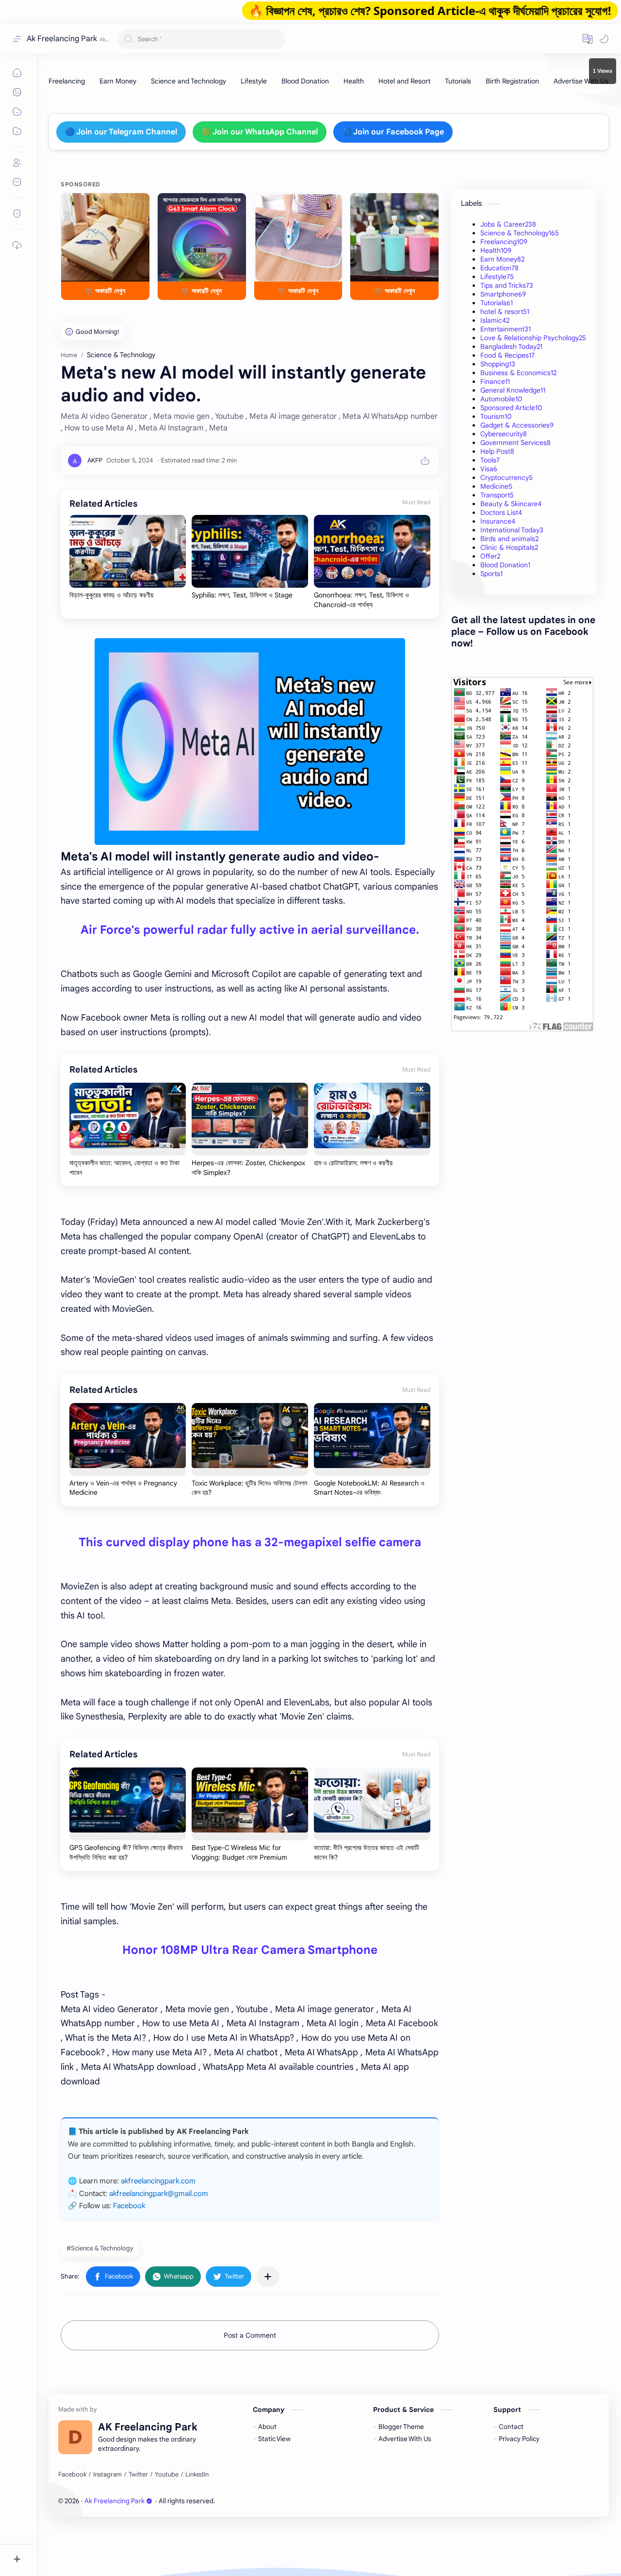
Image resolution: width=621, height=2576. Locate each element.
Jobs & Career (508, 224)
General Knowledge (513, 390)
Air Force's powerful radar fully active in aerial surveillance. (250, 930)
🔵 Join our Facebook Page (393, 132)
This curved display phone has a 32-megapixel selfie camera (250, 1542)
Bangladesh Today (511, 347)
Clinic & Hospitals (509, 547)
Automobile (501, 399)
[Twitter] (138, 2475)
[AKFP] (95, 460)
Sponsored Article (511, 408)
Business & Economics (518, 373)
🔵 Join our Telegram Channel (121, 132)
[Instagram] (107, 2475)
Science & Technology (520, 233)
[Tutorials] (458, 81)
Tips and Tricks (507, 285)
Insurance (498, 521)
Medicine (496, 486)
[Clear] (276, 39)
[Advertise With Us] (581, 81)
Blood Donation (505, 565)
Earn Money (502, 259)
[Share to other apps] (268, 2277)
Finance (495, 381)
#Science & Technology (100, 2248)
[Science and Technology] (188, 81)
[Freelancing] (67, 81)
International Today (512, 530)
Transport (497, 495)
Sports (491, 574)
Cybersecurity (504, 434)
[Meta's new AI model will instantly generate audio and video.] (250, 742)
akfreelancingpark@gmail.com (159, 2194)
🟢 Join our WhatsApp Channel (260, 132)
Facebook (129, 2206)
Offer (490, 556)
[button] (588, 39)
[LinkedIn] (197, 2475)
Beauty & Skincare (511, 504)
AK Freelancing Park (288, 2501)
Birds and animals (509, 539)
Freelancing (504, 242)
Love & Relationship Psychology (533, 338)
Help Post (497, 451)
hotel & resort (505, 312)
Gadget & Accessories (517, 425)
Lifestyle (497, 277)
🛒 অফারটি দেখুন (105, 291)
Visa (489, 469)
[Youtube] (167, 2475)
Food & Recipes (507, 355)
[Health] (354, 81)
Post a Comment (250, 2335)
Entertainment (506, 329)
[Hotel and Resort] (404, 81)
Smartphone (503, 294)
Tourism (496, 416)
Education (499, 268)
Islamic (495, 320)
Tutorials (497, 303)
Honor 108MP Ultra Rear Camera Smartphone (250, 1950)
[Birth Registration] (512, 81)
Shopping (498, 364)
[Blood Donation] (305, 81)
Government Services (515, 443)
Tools (490, 460)
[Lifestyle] (254, 81)
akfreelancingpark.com (158, 2181)
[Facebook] (72, 2475)
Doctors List (501, 512)
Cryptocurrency (507, 478)
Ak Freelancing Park (62, 39)
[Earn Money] (118, 81)
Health (496, 250)
